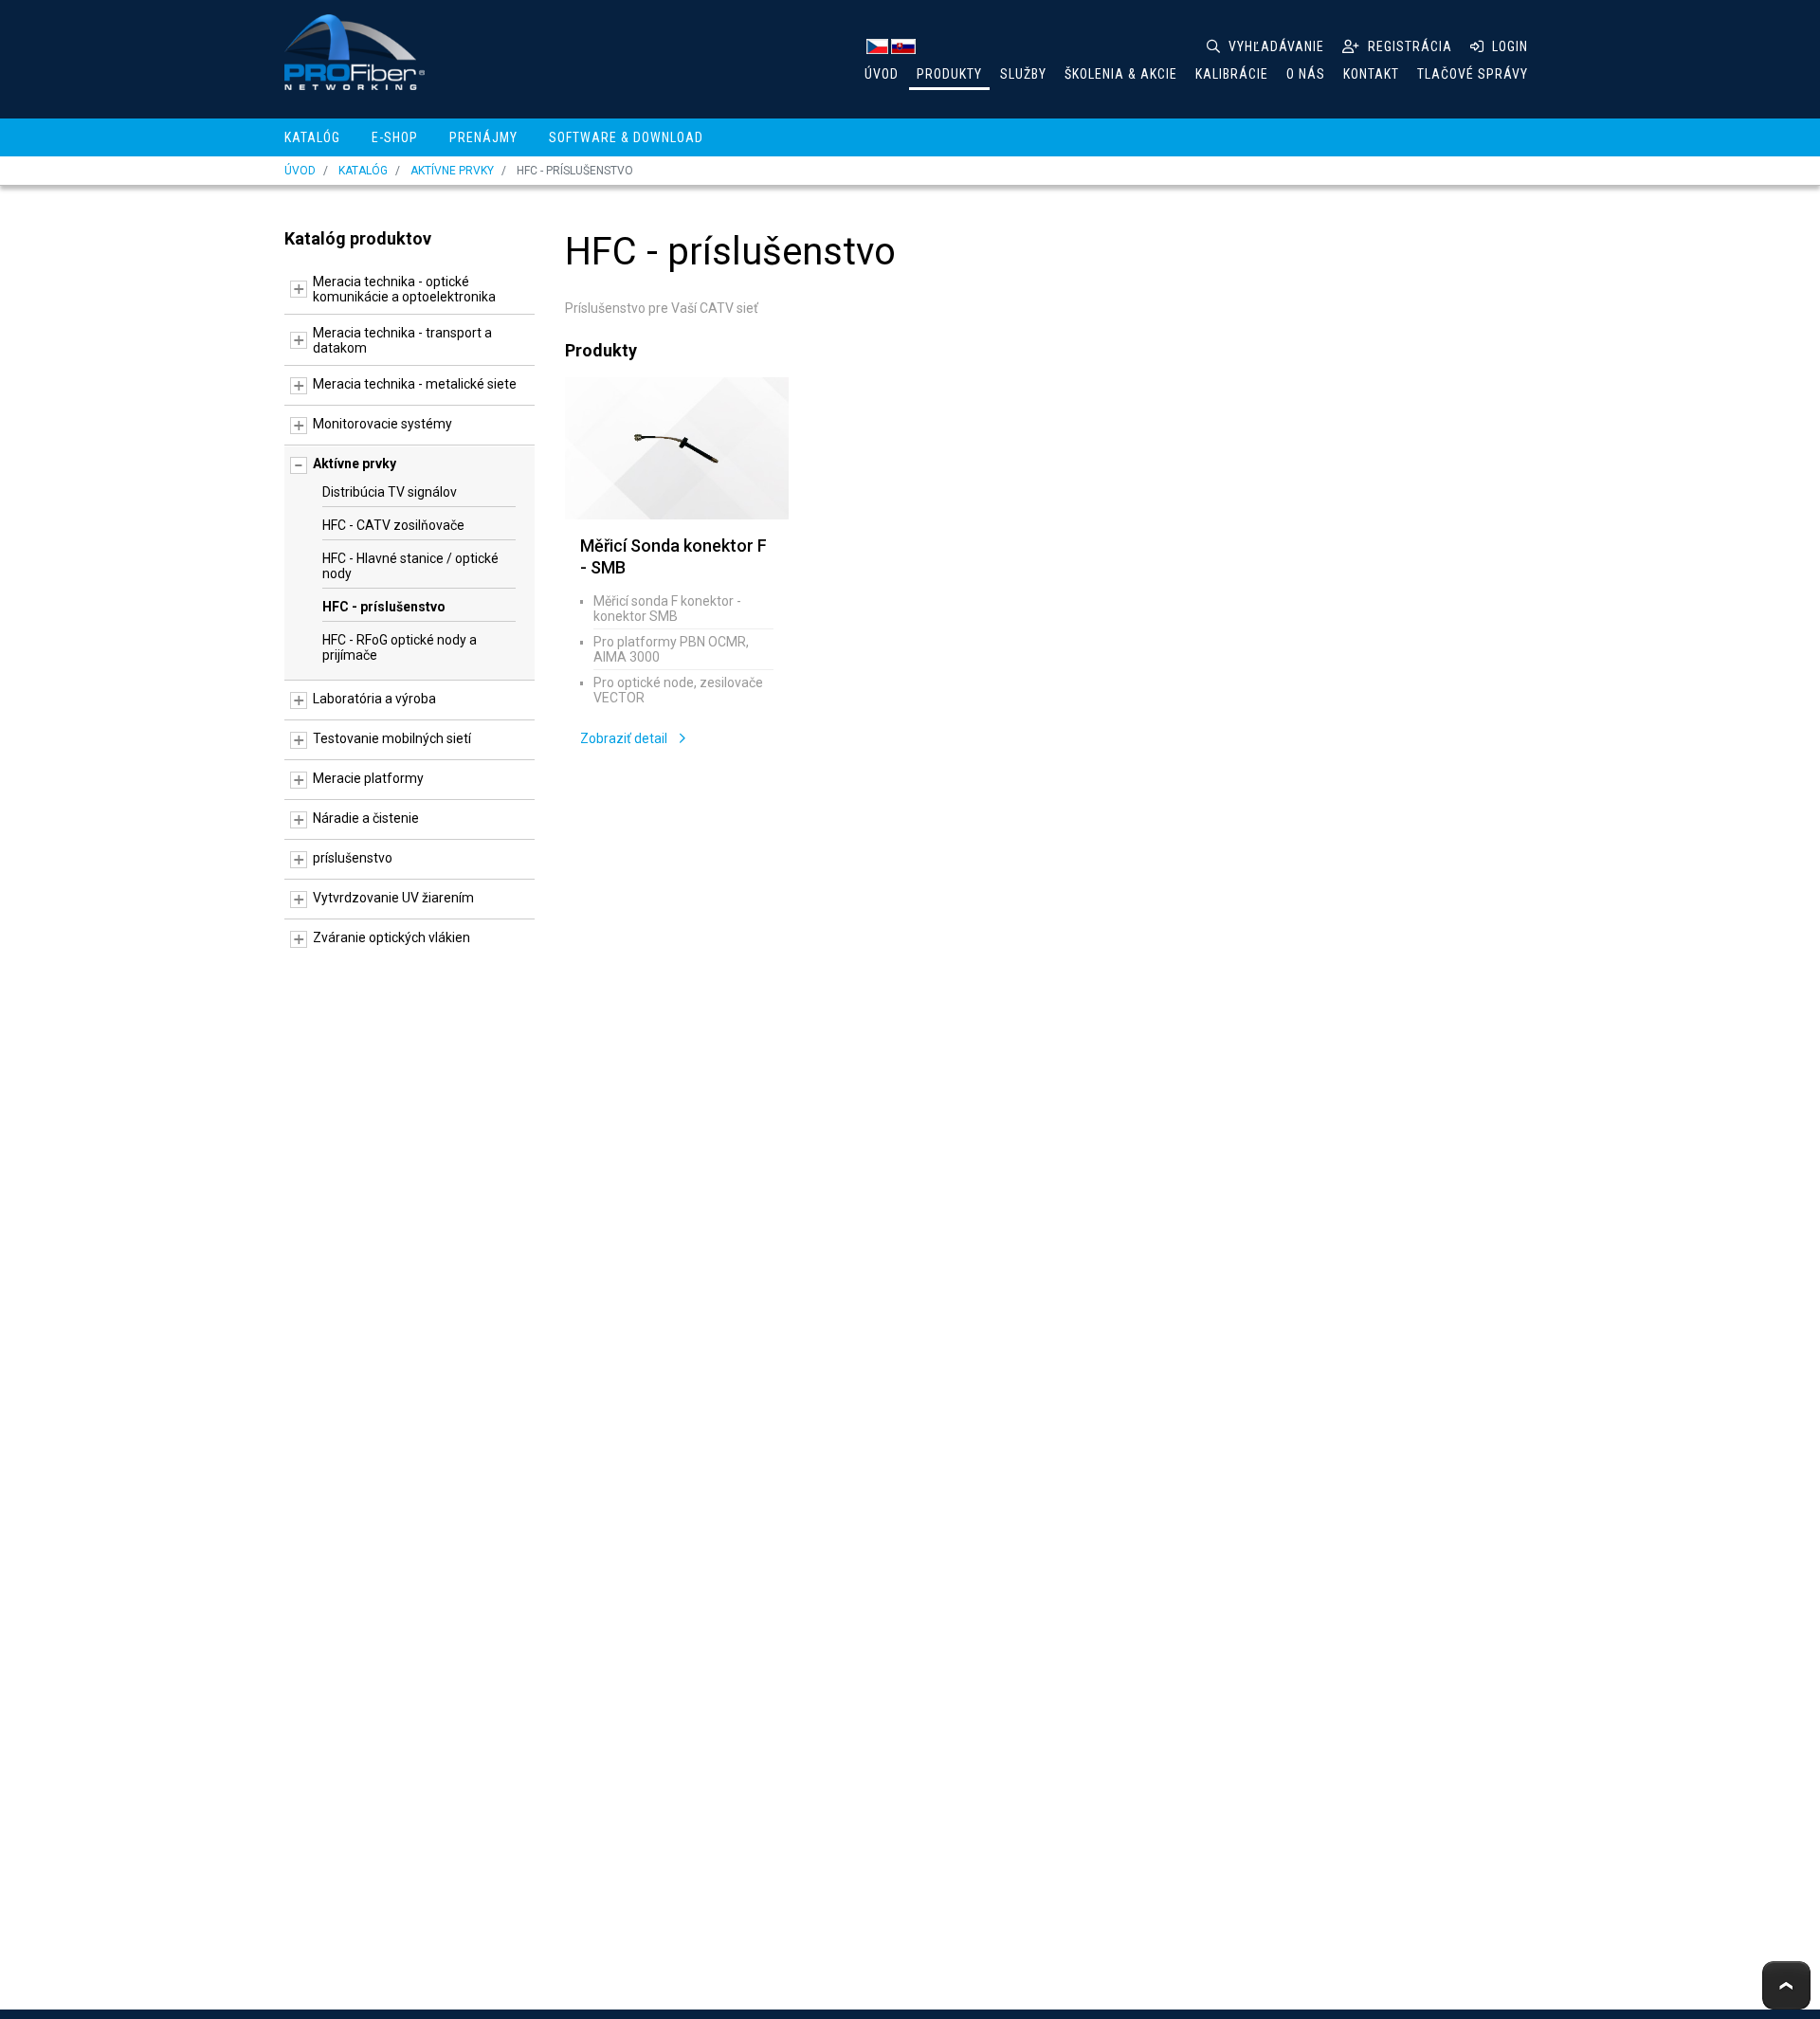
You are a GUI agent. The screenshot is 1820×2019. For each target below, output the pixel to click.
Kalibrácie (1232, 74)
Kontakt (1371, 74)
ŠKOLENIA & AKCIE (1121, 74)
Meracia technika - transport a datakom (402, 340)
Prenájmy (483, 137)
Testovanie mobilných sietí (392, 738)
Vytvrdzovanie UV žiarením (393, 898)
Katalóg (312, 137)
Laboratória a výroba (374, 699)
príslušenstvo (353, 858)
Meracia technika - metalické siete (415, 384)
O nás (1306, 74)
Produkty (949, 74)
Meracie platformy (368, 778)
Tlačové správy (1473, 74)
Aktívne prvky (452, 171)
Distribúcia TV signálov (390, 492)
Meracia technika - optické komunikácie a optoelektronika (404, 289)
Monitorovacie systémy (382, 424)
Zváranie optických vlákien (391, 937)
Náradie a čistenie (366, 818)
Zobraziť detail (625, 738)
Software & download (626, 137)
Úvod (882, 74)
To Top (1786, 1985)
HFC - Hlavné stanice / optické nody (410, 566)
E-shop (395, 137)
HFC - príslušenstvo (384, 607)
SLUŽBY (1023, 74)
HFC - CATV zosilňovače (393, 525)
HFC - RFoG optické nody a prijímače (400, 647)
